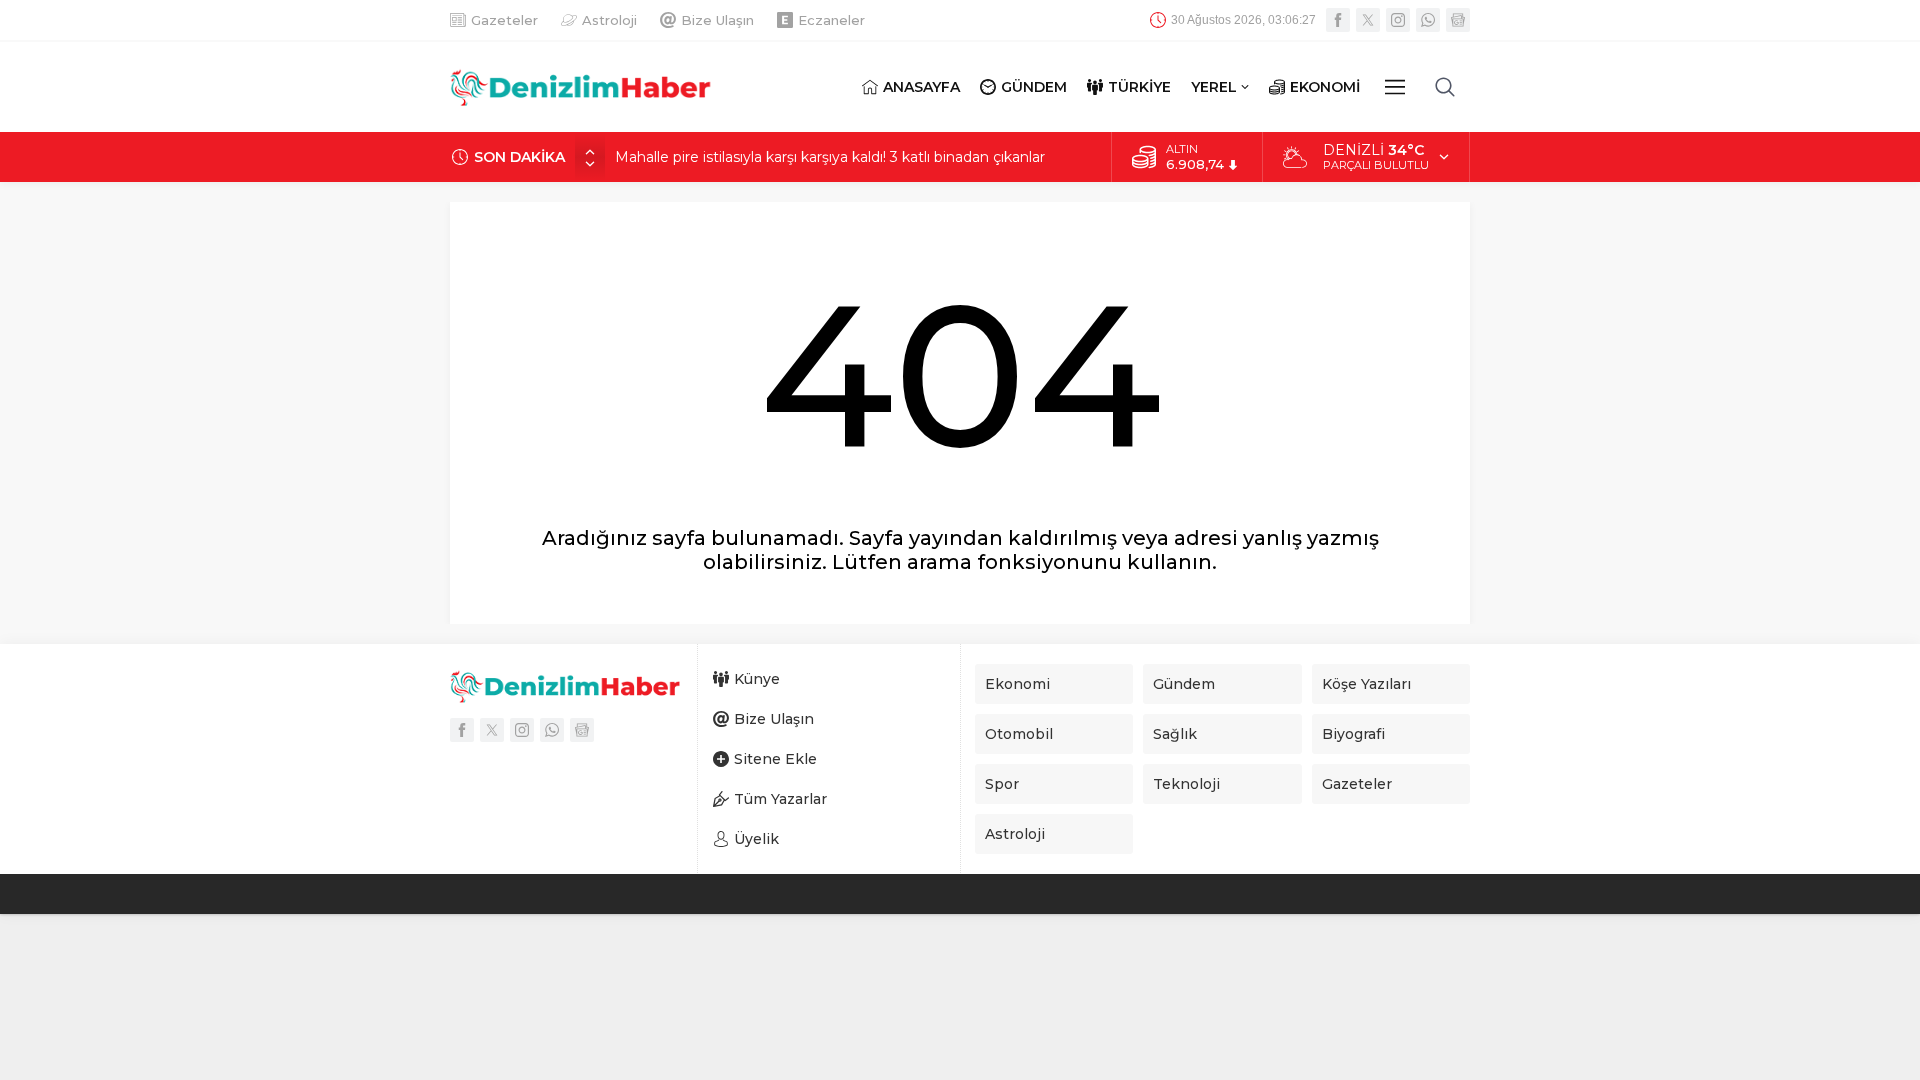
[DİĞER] (1395, 87)
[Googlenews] (1458, 20)
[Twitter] (1368, 20)
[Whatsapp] (1428, 20)
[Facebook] (1338, 20)
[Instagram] (1398, 20)
